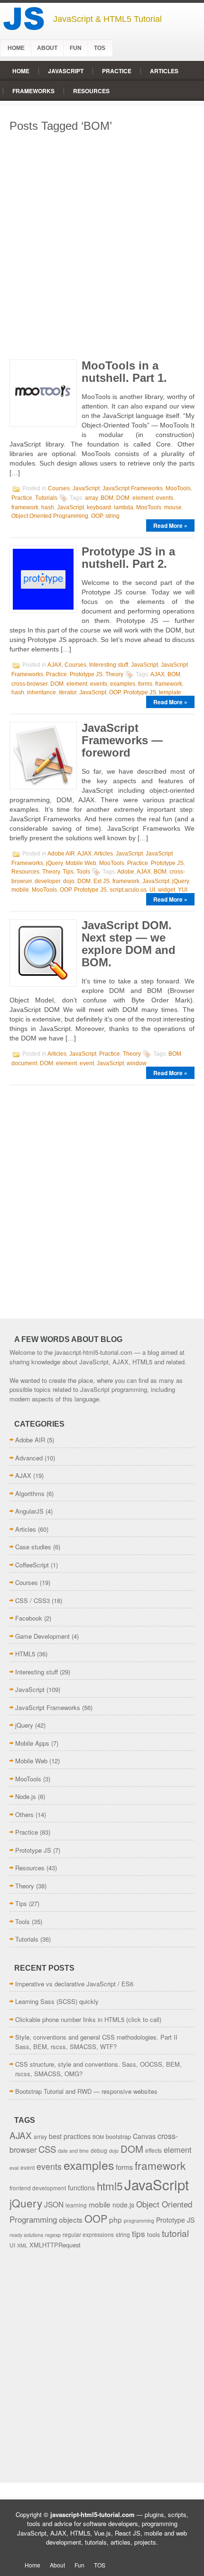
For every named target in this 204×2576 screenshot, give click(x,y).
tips (139, 2233)
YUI (183, 890)
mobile (20, 890)
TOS (100, 48)
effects (153, 2150)
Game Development (42, 1636)
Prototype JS (86, 674)
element (143, 498)
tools (153, 2234)
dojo (69, 881)
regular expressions (88, 2234)
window (137, 1063)
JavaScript (66, 71)
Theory (114, 674)
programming (139, 2221)
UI (152, 890)
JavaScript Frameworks (133, 488)
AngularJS (29, 1511)
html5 (110, 2186)
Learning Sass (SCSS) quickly (57, 2001)
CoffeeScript (32, 1565)
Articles (164, 71)
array (91, 498)
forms (145, 684)
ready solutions (26, 2235)
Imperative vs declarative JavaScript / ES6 (74, 1984)
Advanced (29, 1458)
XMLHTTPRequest (55, 2245)
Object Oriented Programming (50, 516)
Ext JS (102, 881)
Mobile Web (81, 863)
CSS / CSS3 (32, 1600)
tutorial (175, 2233)
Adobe (126, 872)
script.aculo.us (128, 890)
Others (24, 1814)
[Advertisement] (102, 243)
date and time (73, 2151)
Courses (59, 488)
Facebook (29, 1618)
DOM (123, 498)
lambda (124, 507)
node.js (123, 2205)
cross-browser (29, 684)
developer (47, 881)
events (165, 498)
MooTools (178, 488)
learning (76, 2205)
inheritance (42, 692)
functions (81, 2187)
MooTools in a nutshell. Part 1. (124, 372)
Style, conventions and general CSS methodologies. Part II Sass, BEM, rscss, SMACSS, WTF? (96, 2042)
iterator (68, 692)
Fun (76, 48)
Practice (117, 71)
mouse (173, 507)
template (170, 692)
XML (22, 2245)
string (112, 516)
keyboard (99, 507)
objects (71, 2219)
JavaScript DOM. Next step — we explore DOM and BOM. (129, 944)
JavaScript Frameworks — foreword (122, 740)
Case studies (33, 1547)
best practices (70, 2136)
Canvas (144, 2136)
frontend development (38, 2188)
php (116, 2219)
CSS (47, 2149)
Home (16, 48)
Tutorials (46, 498)
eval (14, 2168)
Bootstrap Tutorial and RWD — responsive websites (86, 2091)
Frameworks (33, 91)
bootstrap (118, 2136)
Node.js (26, 1796)
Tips (68, 872)
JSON (54, 2204)
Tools (83, 872)
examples (123, 684)
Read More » (170, 525)
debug (99, 2150)
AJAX (55, 665)
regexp (53, 2235)
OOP (97, 516)
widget (167, 890)
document (24, 1063)
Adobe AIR (61, 854)
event (87, 1063)
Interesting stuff (109, 665)
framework (25, 507)
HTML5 (25, 1654)
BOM (107, 498)
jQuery (54, 863)
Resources (91, 91)
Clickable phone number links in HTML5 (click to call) (88, 2019)
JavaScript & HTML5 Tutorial (107, 19)
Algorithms (30, 1493)
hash (48, 507)
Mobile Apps (32, 1743)
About (47, 48)
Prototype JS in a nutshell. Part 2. (128, 558)
